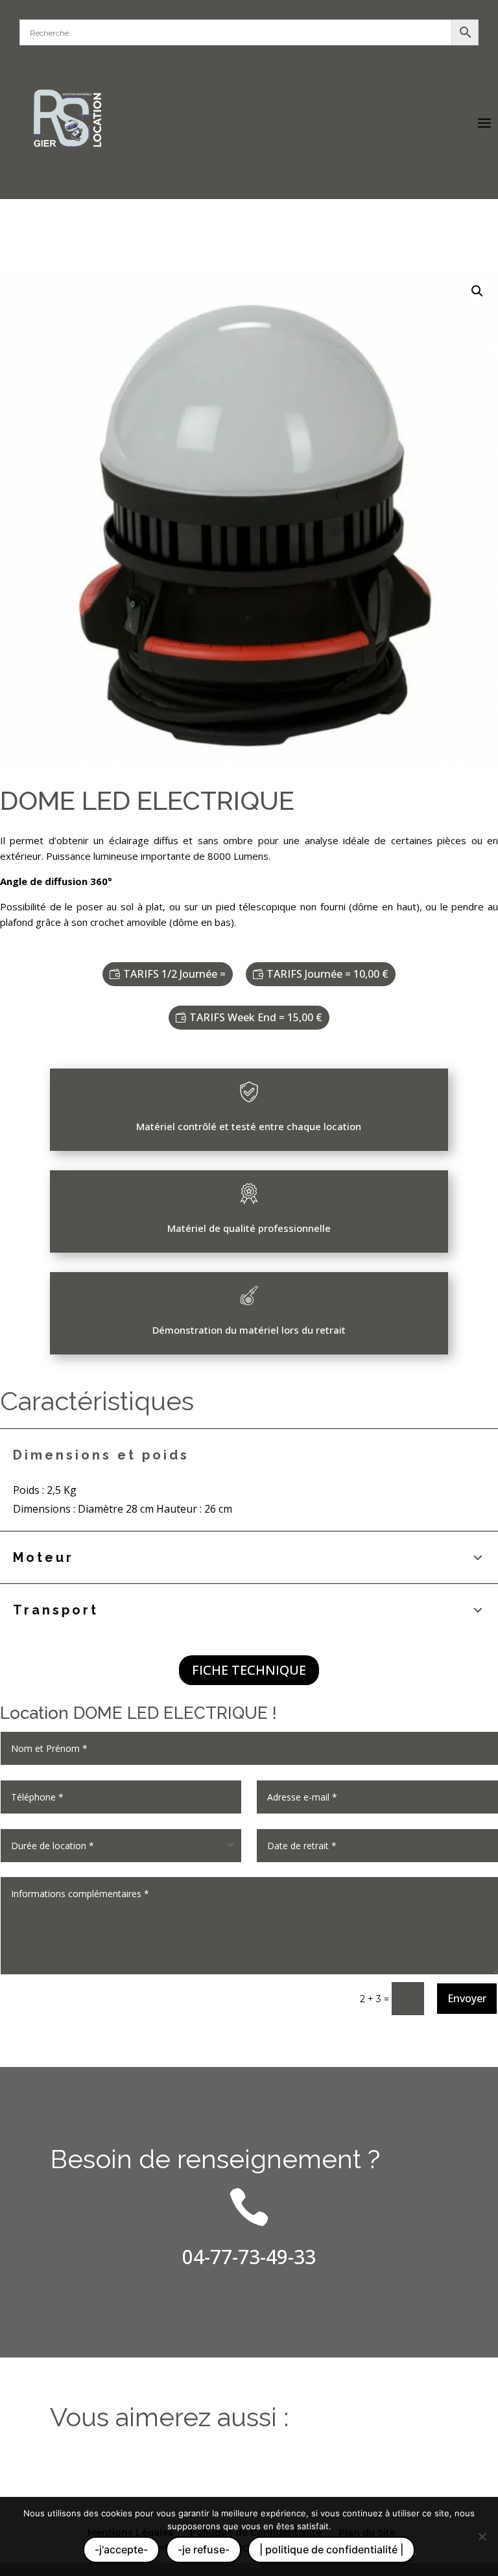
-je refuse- (204, 2549)
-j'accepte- (121, 2549)
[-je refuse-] (482, 2536)
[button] (477, 291)
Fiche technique (249, 1670)
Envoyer (467, 1998)
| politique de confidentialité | (331, 2549)
